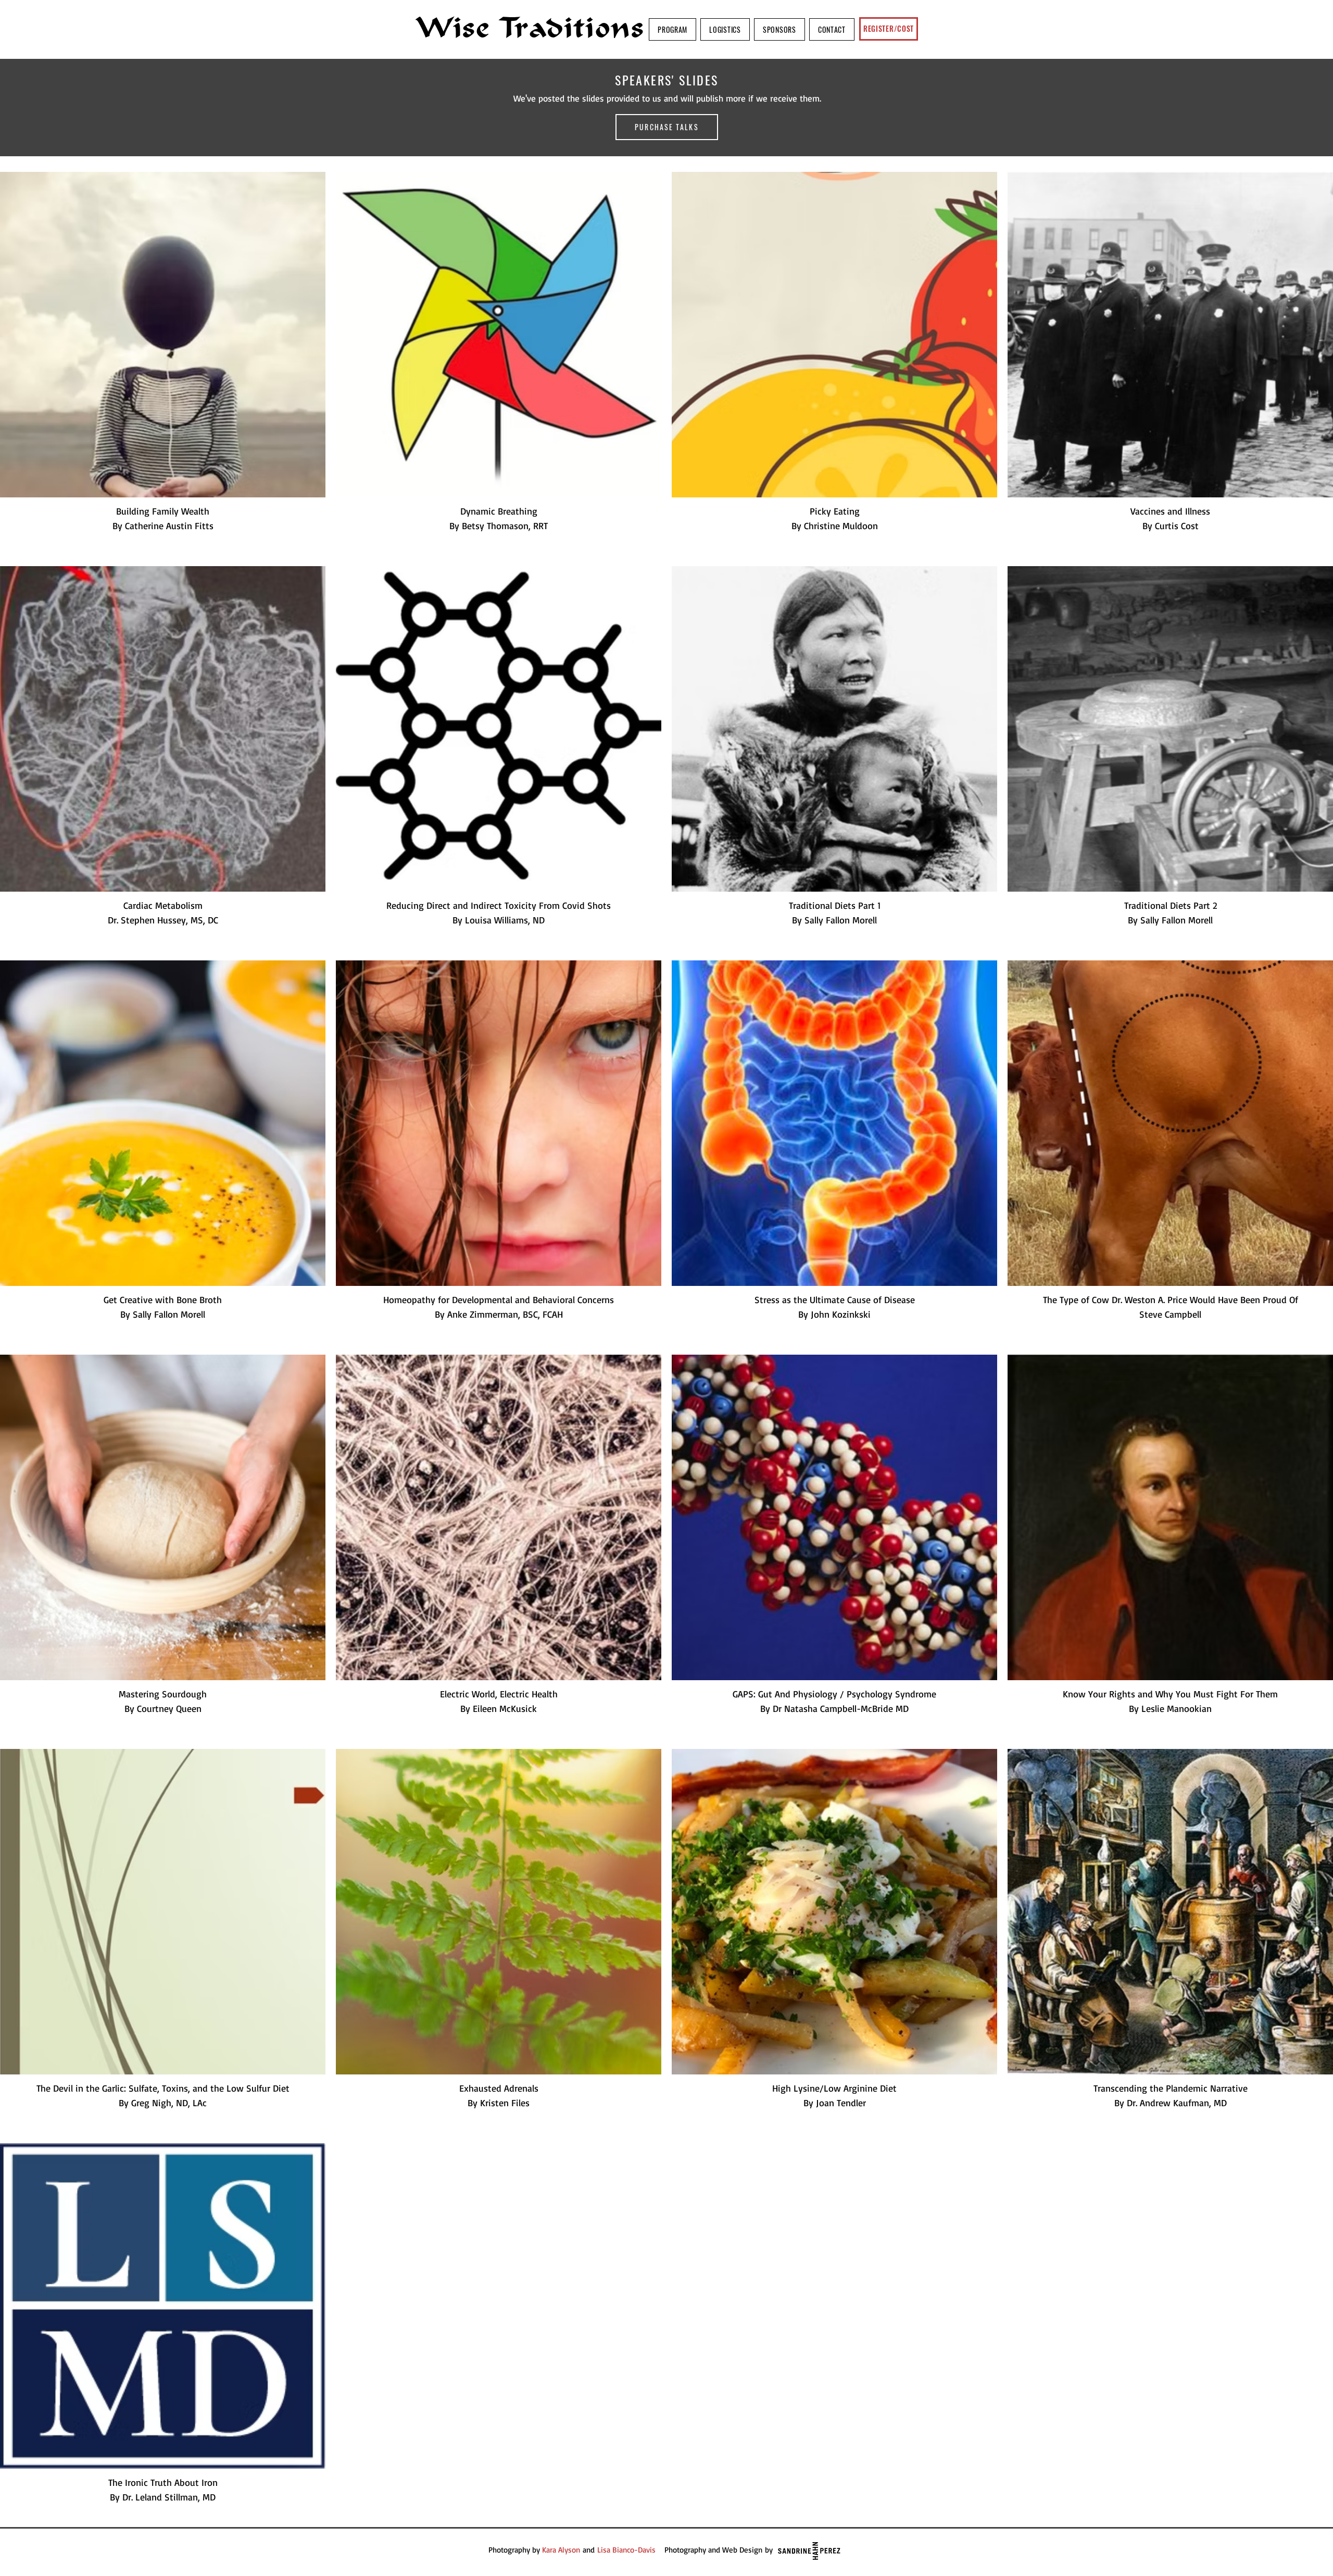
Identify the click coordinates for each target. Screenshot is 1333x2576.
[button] (672, 29)
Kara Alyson (561, 2550)
